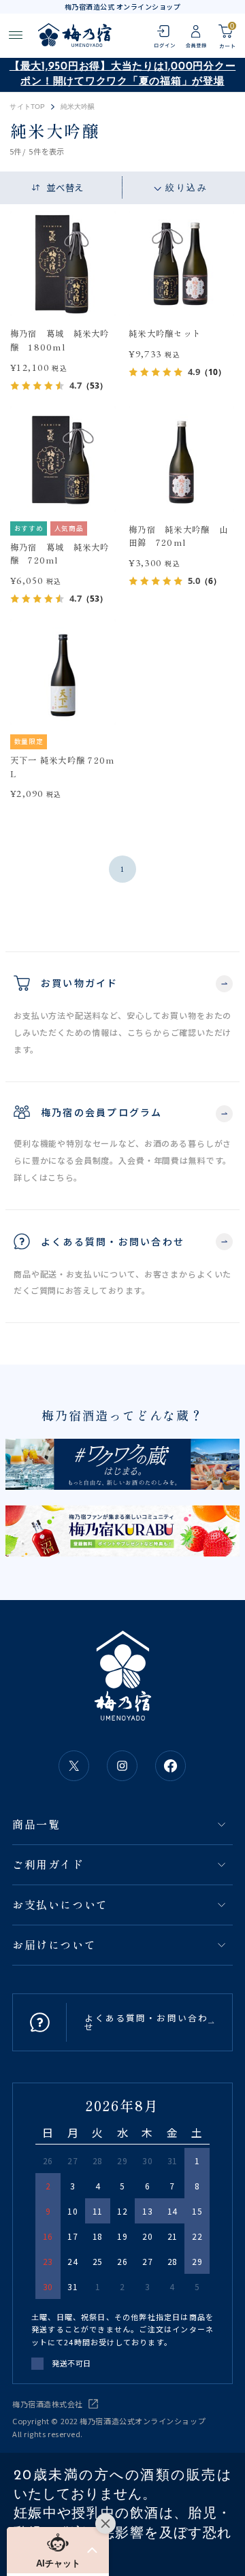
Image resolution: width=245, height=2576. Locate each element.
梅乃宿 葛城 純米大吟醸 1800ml (60, 340)
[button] (58, 2550)
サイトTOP (27, 107)
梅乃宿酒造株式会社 (48, 2404)
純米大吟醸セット (165, 333)
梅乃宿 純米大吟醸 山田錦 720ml (178, 536)
